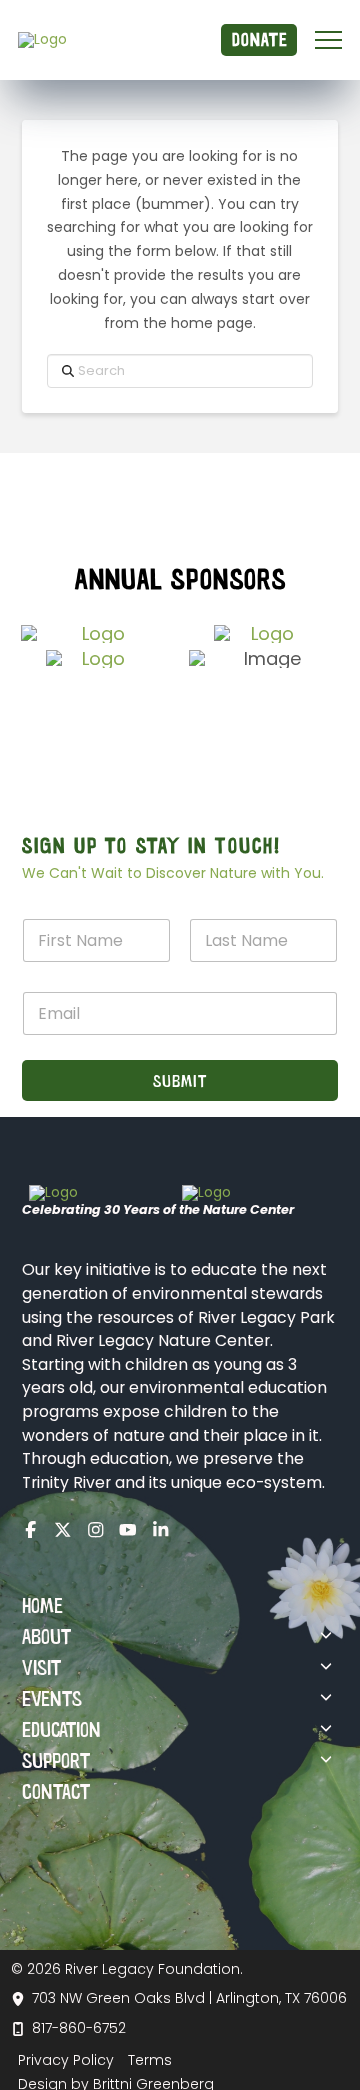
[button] (328, 40)
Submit (179, 1080)
